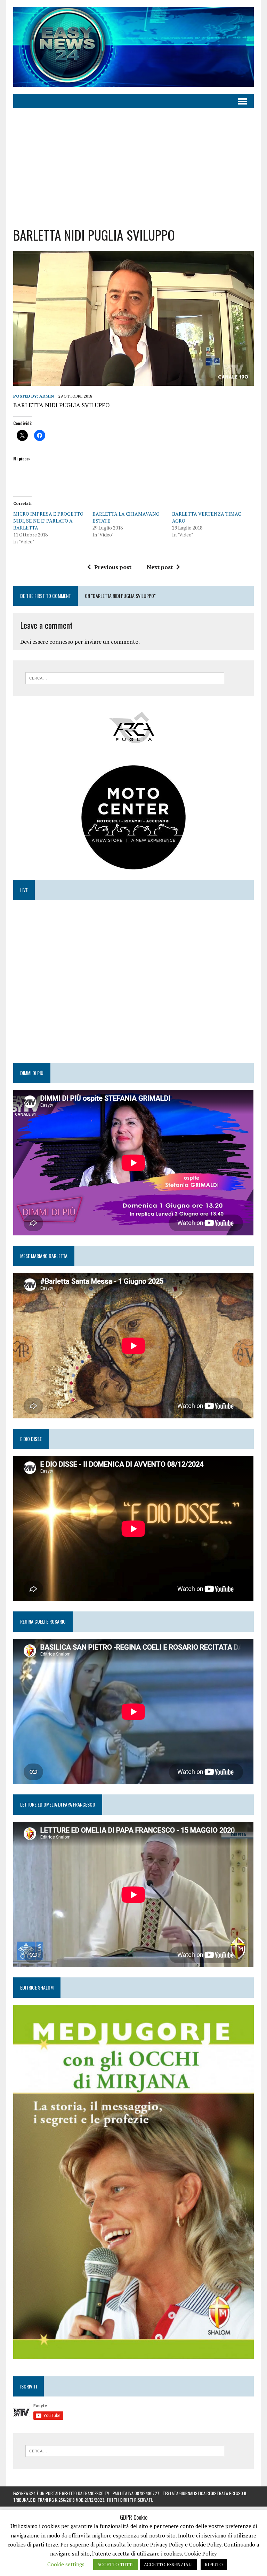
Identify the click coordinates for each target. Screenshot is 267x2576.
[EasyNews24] (133, 47)
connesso (61, 642)
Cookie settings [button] (66, 2564)
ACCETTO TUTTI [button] (116, 2565)
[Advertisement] (134, 167)
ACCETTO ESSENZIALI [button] (168, 2565)
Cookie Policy (201, 2553)
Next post (160, 567)
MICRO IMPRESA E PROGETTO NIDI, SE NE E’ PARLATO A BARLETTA (48, 521)
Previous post (113, 567)
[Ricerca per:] (125, 677)
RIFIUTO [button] (214, 2565)
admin (47, 396)
